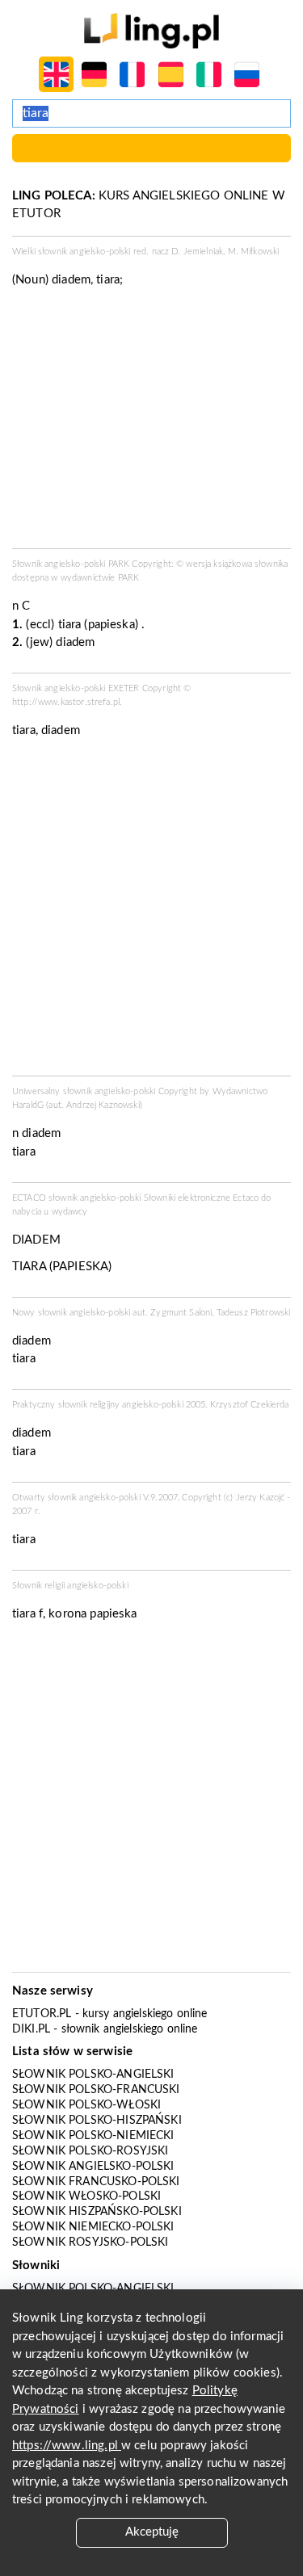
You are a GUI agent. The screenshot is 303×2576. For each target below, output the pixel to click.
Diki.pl (31, 2029)
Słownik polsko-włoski (86, 2105)
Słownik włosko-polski (86, 2196)
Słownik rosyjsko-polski (90, 2242)
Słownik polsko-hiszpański (97, 2121)
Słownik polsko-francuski (96, 2090)
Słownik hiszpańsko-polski (97, 2212)
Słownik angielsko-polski (93, 2167)
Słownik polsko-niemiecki (93, 2136)
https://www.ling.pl (67, 2446)
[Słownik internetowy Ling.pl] (151, 30)
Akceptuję (152, 2532)
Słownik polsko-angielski (93, 2075)
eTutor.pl (42, 2014)
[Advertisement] (151, 912)
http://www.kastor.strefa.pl (66, 702)
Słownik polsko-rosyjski (90, 2151)
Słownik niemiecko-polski (93, 2227)
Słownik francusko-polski (96, 2182)
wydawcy (70, 1212)
